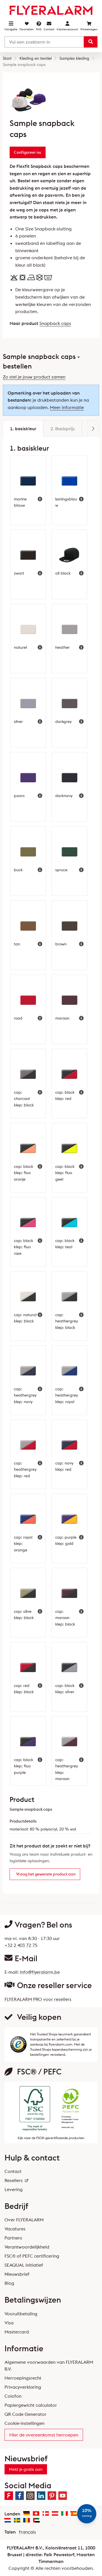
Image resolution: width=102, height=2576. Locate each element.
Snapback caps (55, 323)
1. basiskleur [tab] (23, 429)
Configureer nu (27, 152)
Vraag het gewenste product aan (46, 1874)
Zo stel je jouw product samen (34, 377)
